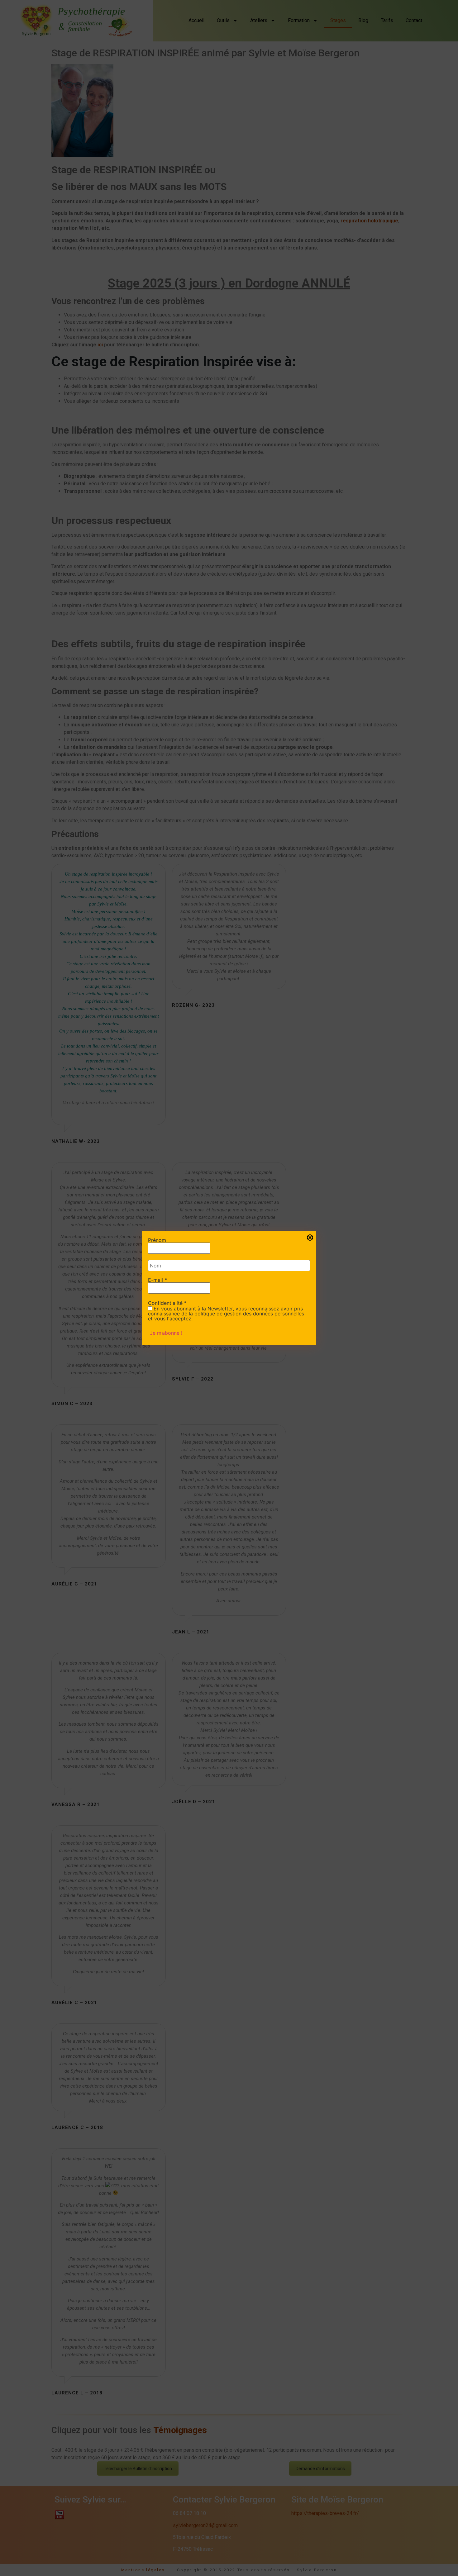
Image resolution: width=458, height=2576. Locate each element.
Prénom (157, 1240)
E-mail (157, 1280)
